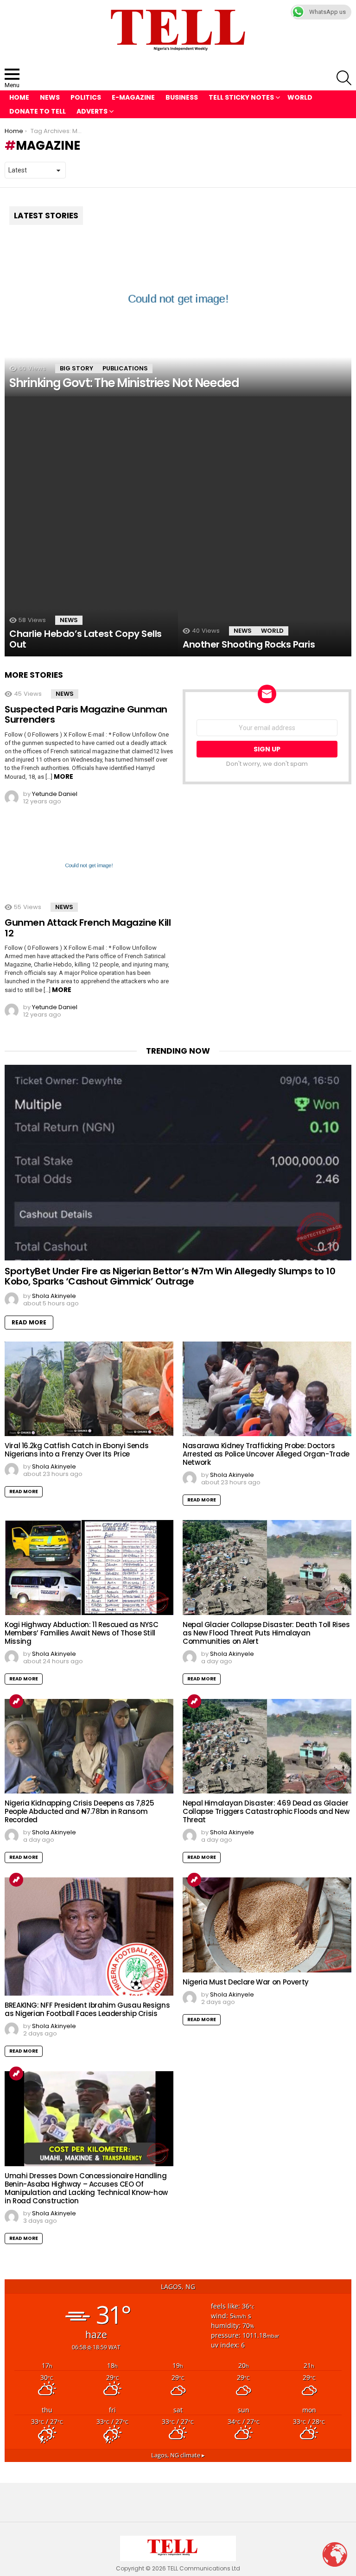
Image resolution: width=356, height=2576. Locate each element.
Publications (125, 368)
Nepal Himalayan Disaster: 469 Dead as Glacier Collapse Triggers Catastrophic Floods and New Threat (266, 1811)
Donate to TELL (38, 111)
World (300, 97)
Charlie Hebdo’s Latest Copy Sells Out (86, 639)
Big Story (76, 368)
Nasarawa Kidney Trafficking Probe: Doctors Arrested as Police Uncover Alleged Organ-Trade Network (266, 1454)
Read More (29, 1322)
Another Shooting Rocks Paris (249, 644)
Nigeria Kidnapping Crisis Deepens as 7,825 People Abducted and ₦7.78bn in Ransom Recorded (79, 1811)
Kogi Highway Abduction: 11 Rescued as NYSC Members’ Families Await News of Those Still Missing (81, 1633)
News (50, 97)
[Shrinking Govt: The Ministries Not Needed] (178, 299)
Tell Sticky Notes (241, 97)
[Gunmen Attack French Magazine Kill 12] (89, 865)
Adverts (92, 111)
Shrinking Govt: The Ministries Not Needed (124, 383)
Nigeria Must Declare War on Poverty (246, 1982)
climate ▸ (178, 2455)
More (64, 776)
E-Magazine (133, 97)
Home (19, 97)
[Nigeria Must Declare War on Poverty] (267, 1925)
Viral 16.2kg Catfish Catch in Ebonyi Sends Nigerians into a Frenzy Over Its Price (76, 1450)
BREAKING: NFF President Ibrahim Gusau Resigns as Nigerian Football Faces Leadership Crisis (87, 2009)
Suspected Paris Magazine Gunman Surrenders (86, 715)
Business (182, 97)
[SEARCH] (344, 78)
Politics (86, 97)
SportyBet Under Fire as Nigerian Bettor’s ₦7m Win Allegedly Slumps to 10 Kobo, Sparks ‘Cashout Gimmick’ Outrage (170, 1276)
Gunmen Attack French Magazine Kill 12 (88, 928)
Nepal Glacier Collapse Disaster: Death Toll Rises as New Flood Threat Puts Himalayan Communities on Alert (266, 1633)
